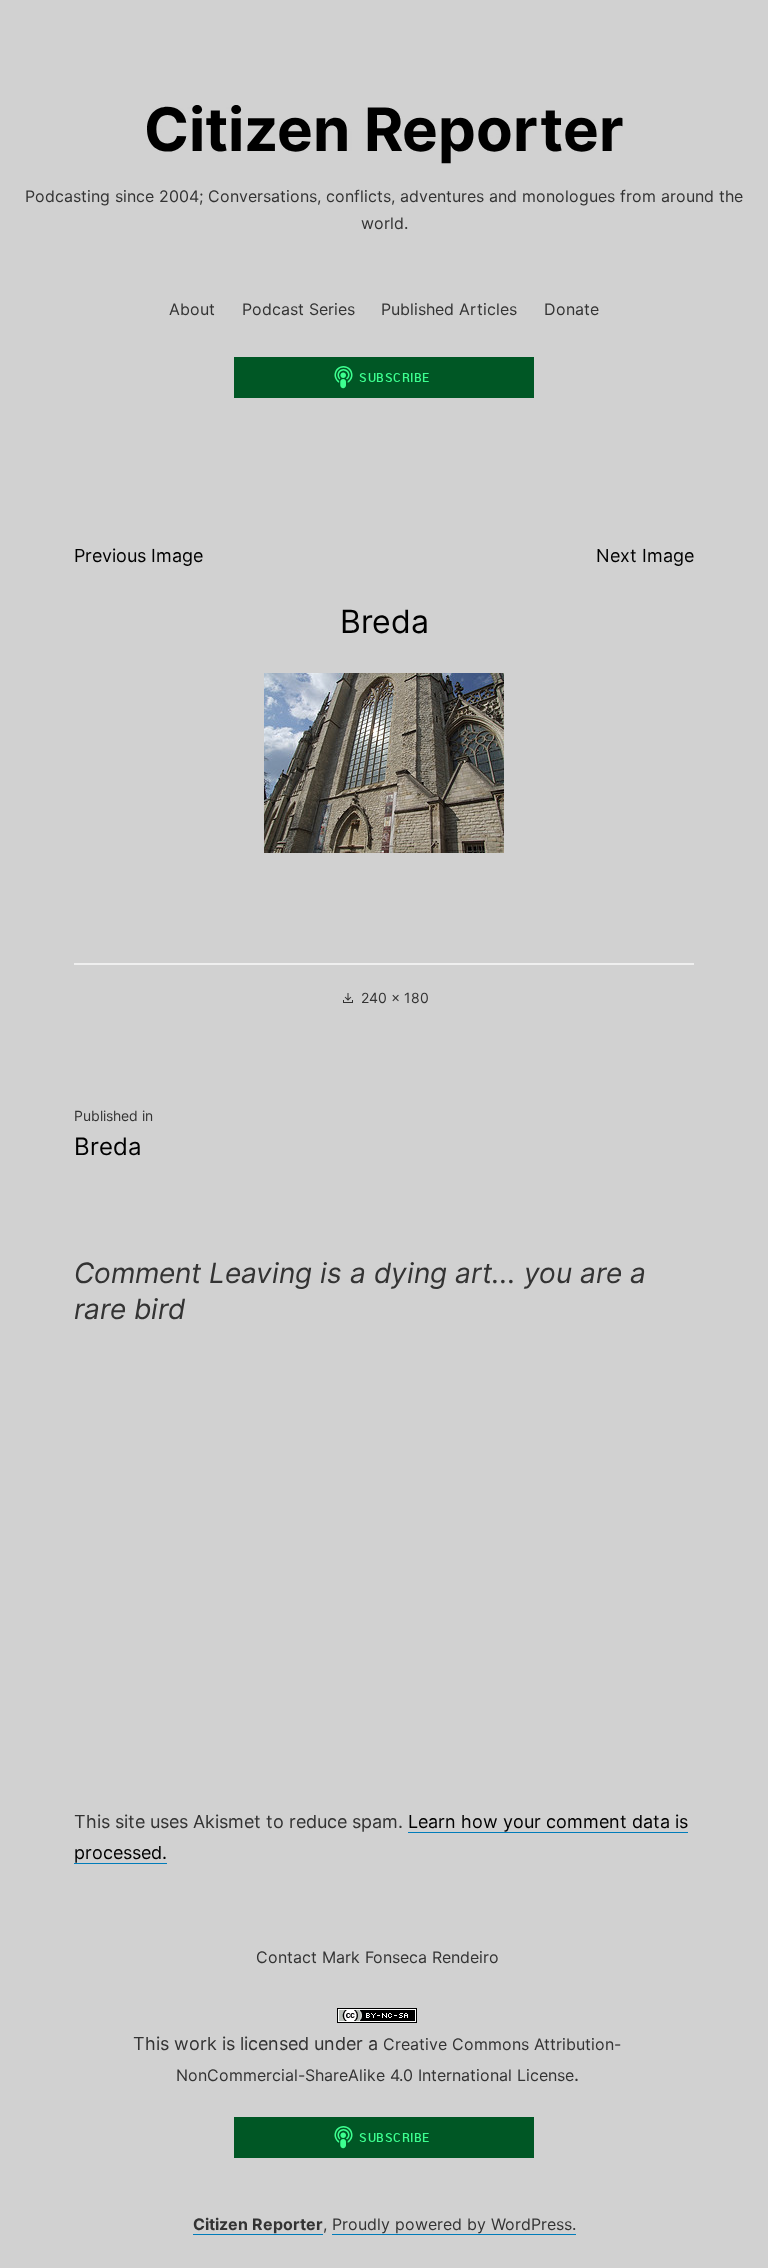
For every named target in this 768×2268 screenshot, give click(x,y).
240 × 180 (395, 997)
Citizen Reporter (384, 129)
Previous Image (138, 555)
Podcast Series (298, 309)
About (192, 309)
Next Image (645, 555)
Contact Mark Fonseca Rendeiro (377, 1957)
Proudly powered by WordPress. (454, 2224)
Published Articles (449, 309)
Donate (571, 309)
